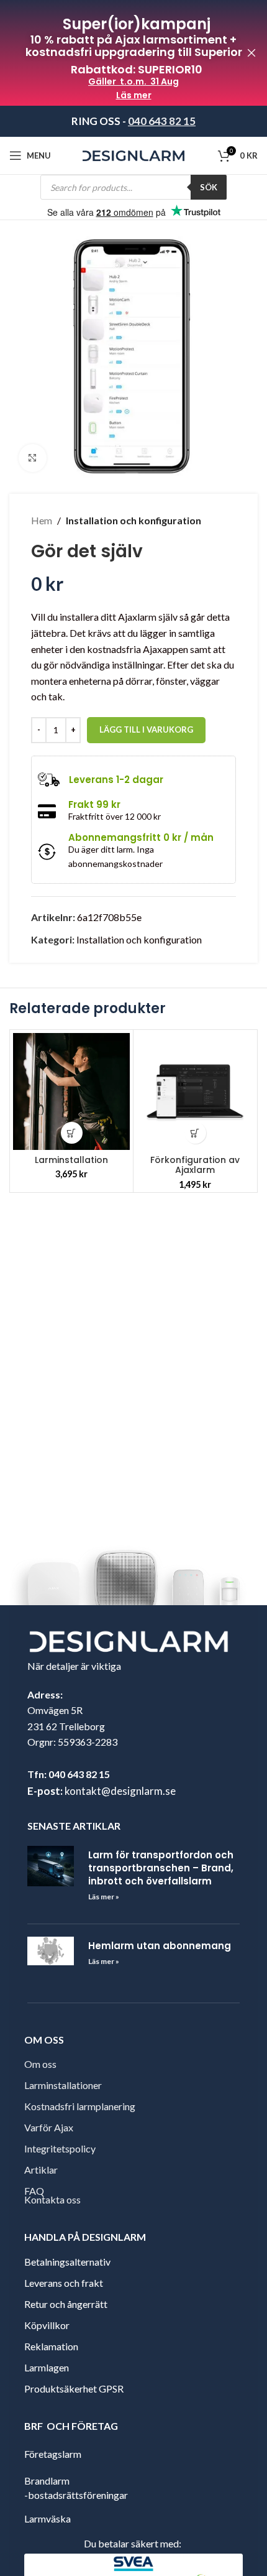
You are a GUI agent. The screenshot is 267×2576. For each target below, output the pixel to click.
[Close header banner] (251, 53)
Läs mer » (104, 1897)
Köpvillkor (47, 2325)
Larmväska (48, 2518)
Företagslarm (53, 2453)
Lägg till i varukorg (146, 730)
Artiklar (41, 2170)
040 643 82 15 (162, 121)
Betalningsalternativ (67, 2262)
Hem (42, 520)
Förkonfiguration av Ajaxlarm (195, 1165)
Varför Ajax (49, 2127)
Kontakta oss (52, 2199)
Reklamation (51, 2346)
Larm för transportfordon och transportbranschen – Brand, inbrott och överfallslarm (161, 1868)
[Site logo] (134, 155)
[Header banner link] (115, 53)
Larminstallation (71, 1160)
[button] (72, 1133)
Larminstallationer (63, 2085)
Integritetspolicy (60, 2148)
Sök (209, 187)
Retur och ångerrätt (66, 2304)
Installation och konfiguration (133, 520)
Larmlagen (47, 2367)
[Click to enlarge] (33, 458)
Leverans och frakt (64, 2283)
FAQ (34, 2191)
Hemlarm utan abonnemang (160, 1946)
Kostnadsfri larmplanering (80, 2106)
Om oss (40, 2064)
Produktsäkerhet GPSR (74, 2388)
